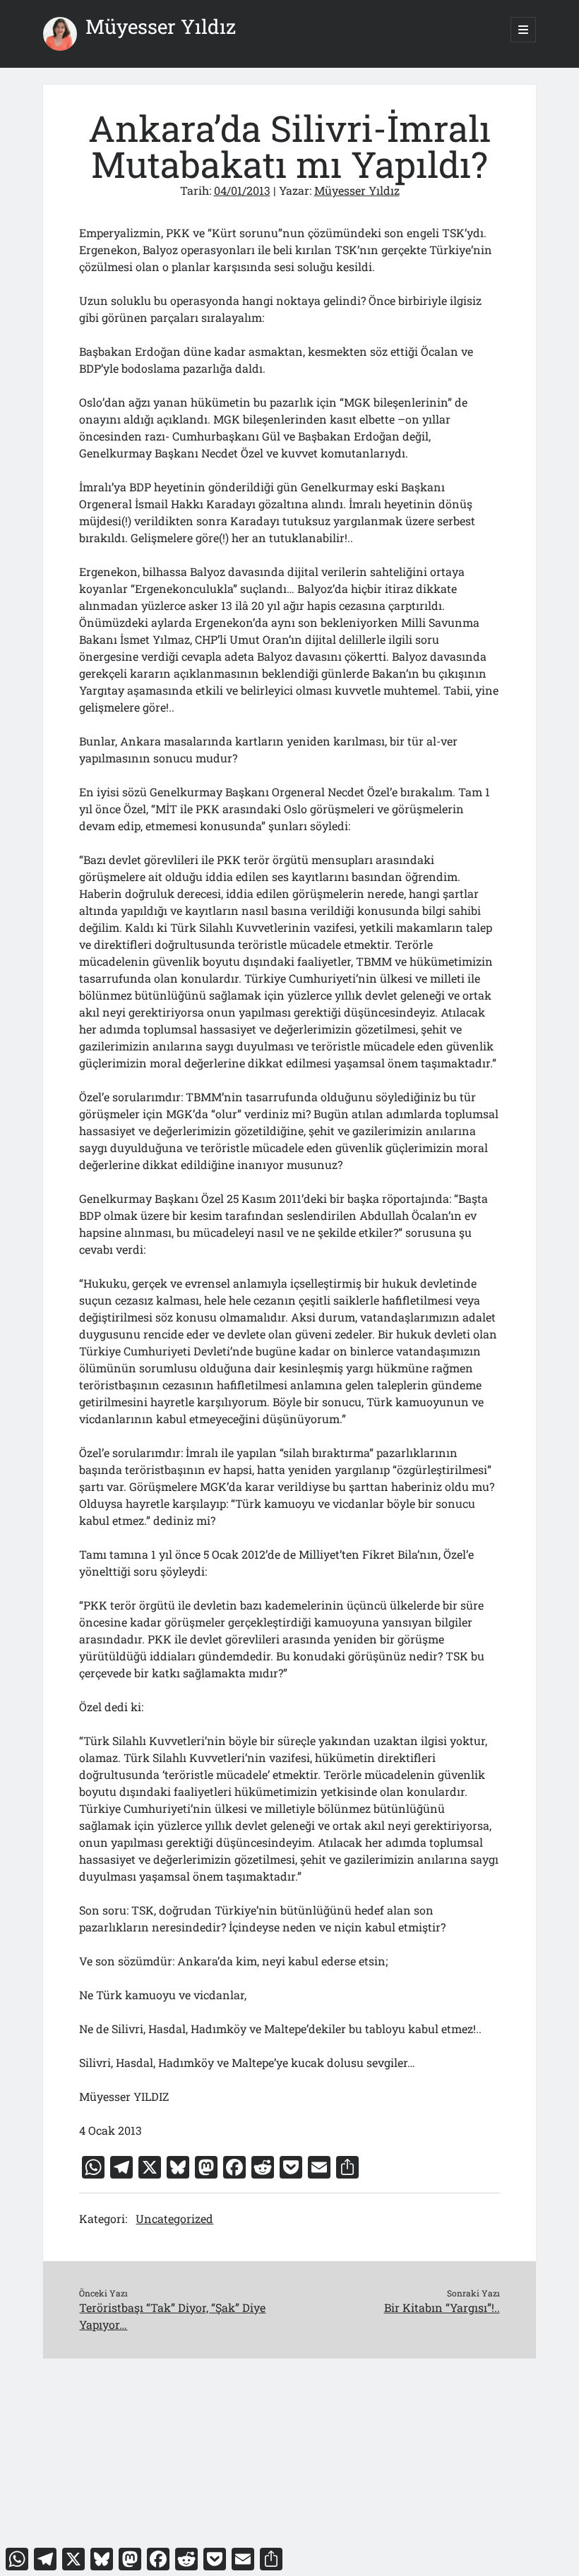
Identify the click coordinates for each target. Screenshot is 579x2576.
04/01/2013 (242, 190)
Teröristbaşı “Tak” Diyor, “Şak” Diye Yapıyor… (172, 2316)
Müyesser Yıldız (161, 26)
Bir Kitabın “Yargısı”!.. (442, 2307)
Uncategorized (174, 2218)
